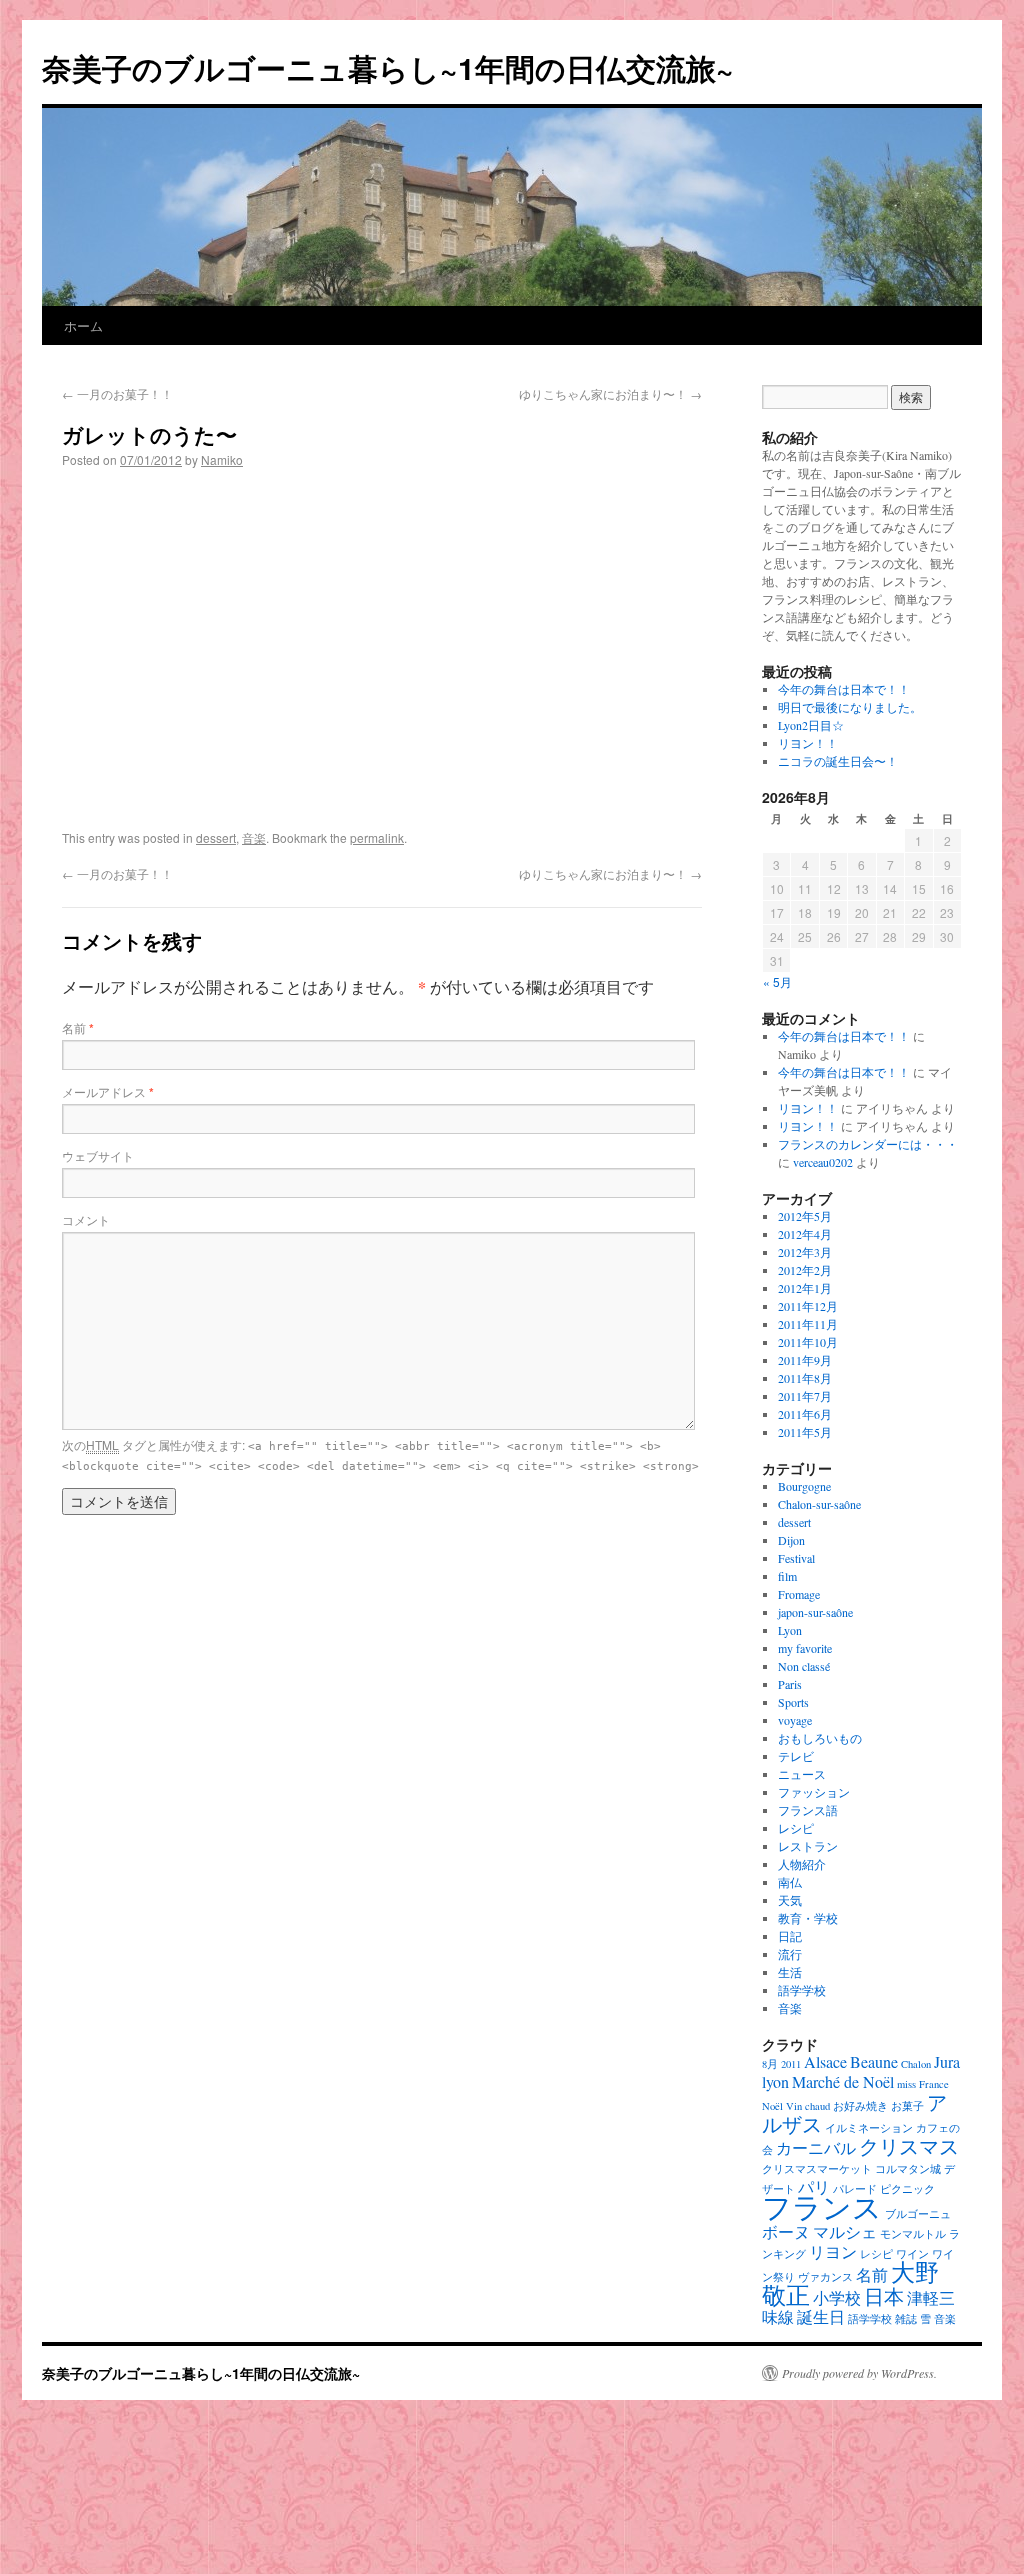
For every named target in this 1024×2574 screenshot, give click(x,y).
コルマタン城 (908, 2169)
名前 (78, 1027)
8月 (770, 2064)
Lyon (790, 1630)
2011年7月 (805, 1396)
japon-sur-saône (815, 1612)
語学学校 (802, 1990)
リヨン (833, 2251)
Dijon (791, 1540)
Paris (790, 1684)
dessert (216, 837)
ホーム (83, 325)
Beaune (874, 2061)
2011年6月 (805, 1414)
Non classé (804, 1666)
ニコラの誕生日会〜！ (838, 761)
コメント (86, 1219)
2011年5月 (805, 1432)
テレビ (796, 1756)
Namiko (222, 459)
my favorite (805, 1648)
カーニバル (816, 2147)
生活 (790, 1972)
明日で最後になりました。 (850, 707)
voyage (795, 1720)
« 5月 (777, 981)
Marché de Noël (843, 2081)
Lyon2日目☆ (811, 725)
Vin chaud (808, 2106)
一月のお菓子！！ (117, 393)
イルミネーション (869, 2128)
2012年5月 (805, 1216)
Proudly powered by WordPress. (859, 2373)
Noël (772, 2106)
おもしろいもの (820, 1738)
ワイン (912, 2254)
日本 (884, 2296)
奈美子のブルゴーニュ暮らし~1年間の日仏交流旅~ (388, 67)
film (787, 1576)
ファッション (814, 1792)
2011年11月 (808, 1324)
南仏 (790, 1882)
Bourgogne (804, 1486)
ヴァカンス (825, 2277)
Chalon (916, 2064)
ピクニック (907, 2189)
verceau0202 (823, 1162)
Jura (947, 2061)
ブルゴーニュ (918, 2214)
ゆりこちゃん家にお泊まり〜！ (610, 393)
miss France (923, 2084)
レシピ (796, 1828)
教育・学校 (808, 1918)
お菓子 (907, 2106)
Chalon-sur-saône (819, 1504)
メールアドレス (108, 1091)
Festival (796, 1558)
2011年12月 (808, 1306)
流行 (790, 1954)
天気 (790, 1900)
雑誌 (906, 2319)
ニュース (802, 1774)
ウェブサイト (98, 1155)
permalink (377, 837)
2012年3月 (805, 1252)
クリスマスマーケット (817, 2169)
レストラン (808, 1846)
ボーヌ (786, 2231)
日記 (790, 1936)
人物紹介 (802, 1864)
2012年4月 (805, 1234)
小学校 (837, 2297)
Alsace (825, 2061)
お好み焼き (860, 2106)
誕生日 (821, 2316)
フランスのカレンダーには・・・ (868, 1144)
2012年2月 (805, 1270)
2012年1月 (805, 1288)
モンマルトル (913, 2234)
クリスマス (909, 2146)
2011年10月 (808, 1342)
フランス (822, 2206)
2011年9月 (805, 1360)
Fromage (799, 1594)
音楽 (254, 837)
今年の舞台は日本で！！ (844, 689)
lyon (775, 2081)
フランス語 (808, 1810)
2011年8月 (805, 1378)
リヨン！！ (808, 743)
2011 (791, 2064)
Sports (793, 1702)
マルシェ (845, 2231)
